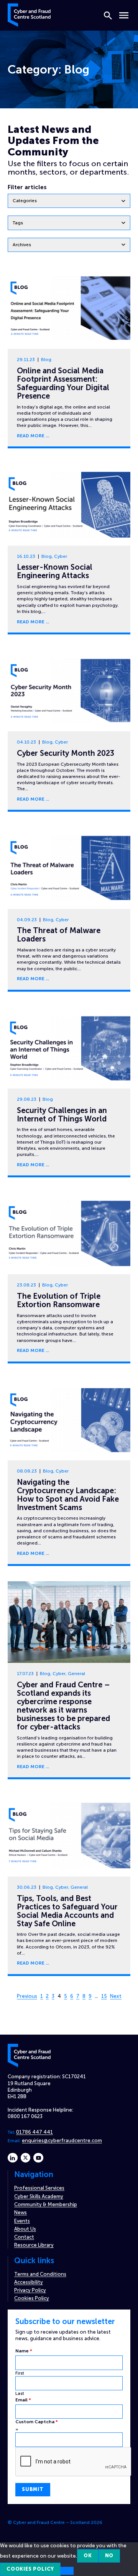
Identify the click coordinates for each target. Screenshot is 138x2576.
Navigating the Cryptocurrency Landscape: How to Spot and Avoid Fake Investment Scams (68, 1495)
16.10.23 (26, 556)
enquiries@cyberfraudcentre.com (62, 2140)
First (20, 2373)
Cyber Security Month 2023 (66, 753)
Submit (33, 2489)
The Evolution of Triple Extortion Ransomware (59, 1300)
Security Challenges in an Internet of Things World (62, 1115)
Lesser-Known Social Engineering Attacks (55, 571)
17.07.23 (25, 1674)
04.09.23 (27, 920)
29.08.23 (27, 1099)
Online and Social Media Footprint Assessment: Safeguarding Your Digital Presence (63, 383)
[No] (67, 2571)
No (109, 2556)
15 (104, 1996)
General (76, 1674)
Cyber (61, 556)
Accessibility (29, 2282)
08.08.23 (27, 1471)
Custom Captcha (37, 2422)
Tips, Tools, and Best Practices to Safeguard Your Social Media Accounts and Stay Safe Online (67, 1911)
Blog (46, 360)
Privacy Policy (30, 2290)
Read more (31, 436)
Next (116, 1996)
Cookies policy (30, 2569)
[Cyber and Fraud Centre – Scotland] (29, 14)
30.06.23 (27, 1887)
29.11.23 (26, 360)
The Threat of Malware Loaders (59, 935)
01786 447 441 (34, 2132)
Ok (88, 2556)
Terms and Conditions (40, 2274)
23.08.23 (26, 1285)
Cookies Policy (32, 2298)
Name (24, 2351)
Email (23, 2400)
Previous (27, 1996)
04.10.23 (26, 742)
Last (20, 2393)
